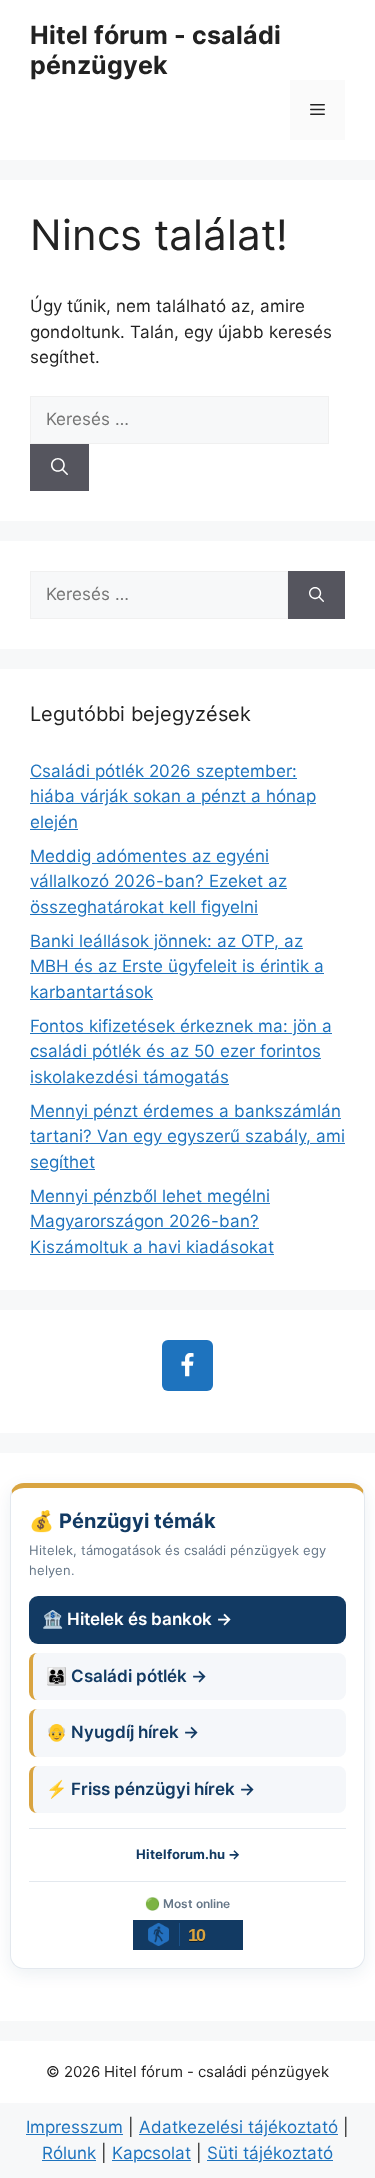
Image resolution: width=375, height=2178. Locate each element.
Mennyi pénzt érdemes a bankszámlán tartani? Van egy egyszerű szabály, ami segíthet (187, 1136)
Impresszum (74, 2127)
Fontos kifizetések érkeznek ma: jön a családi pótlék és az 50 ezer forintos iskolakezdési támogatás (181, 1051)
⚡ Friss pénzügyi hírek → (150, 1789)
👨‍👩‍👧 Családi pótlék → (126, 1676)
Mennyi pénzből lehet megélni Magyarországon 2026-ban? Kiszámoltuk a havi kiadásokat (152, 1221)
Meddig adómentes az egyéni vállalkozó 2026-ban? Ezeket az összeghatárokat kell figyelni (158, 881)
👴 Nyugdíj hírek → (122, 1732)
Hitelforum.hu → (188, 1854)
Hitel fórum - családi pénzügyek (155, 50)
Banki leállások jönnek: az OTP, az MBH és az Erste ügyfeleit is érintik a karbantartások (177, 966)
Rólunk (69, 2153)
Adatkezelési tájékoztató (238, 2127)
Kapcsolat (151, 2153)
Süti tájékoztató (270, 2153)
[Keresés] (59, 468)
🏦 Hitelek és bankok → (137, 1619)
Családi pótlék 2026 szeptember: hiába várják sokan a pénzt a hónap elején (173, 796)
